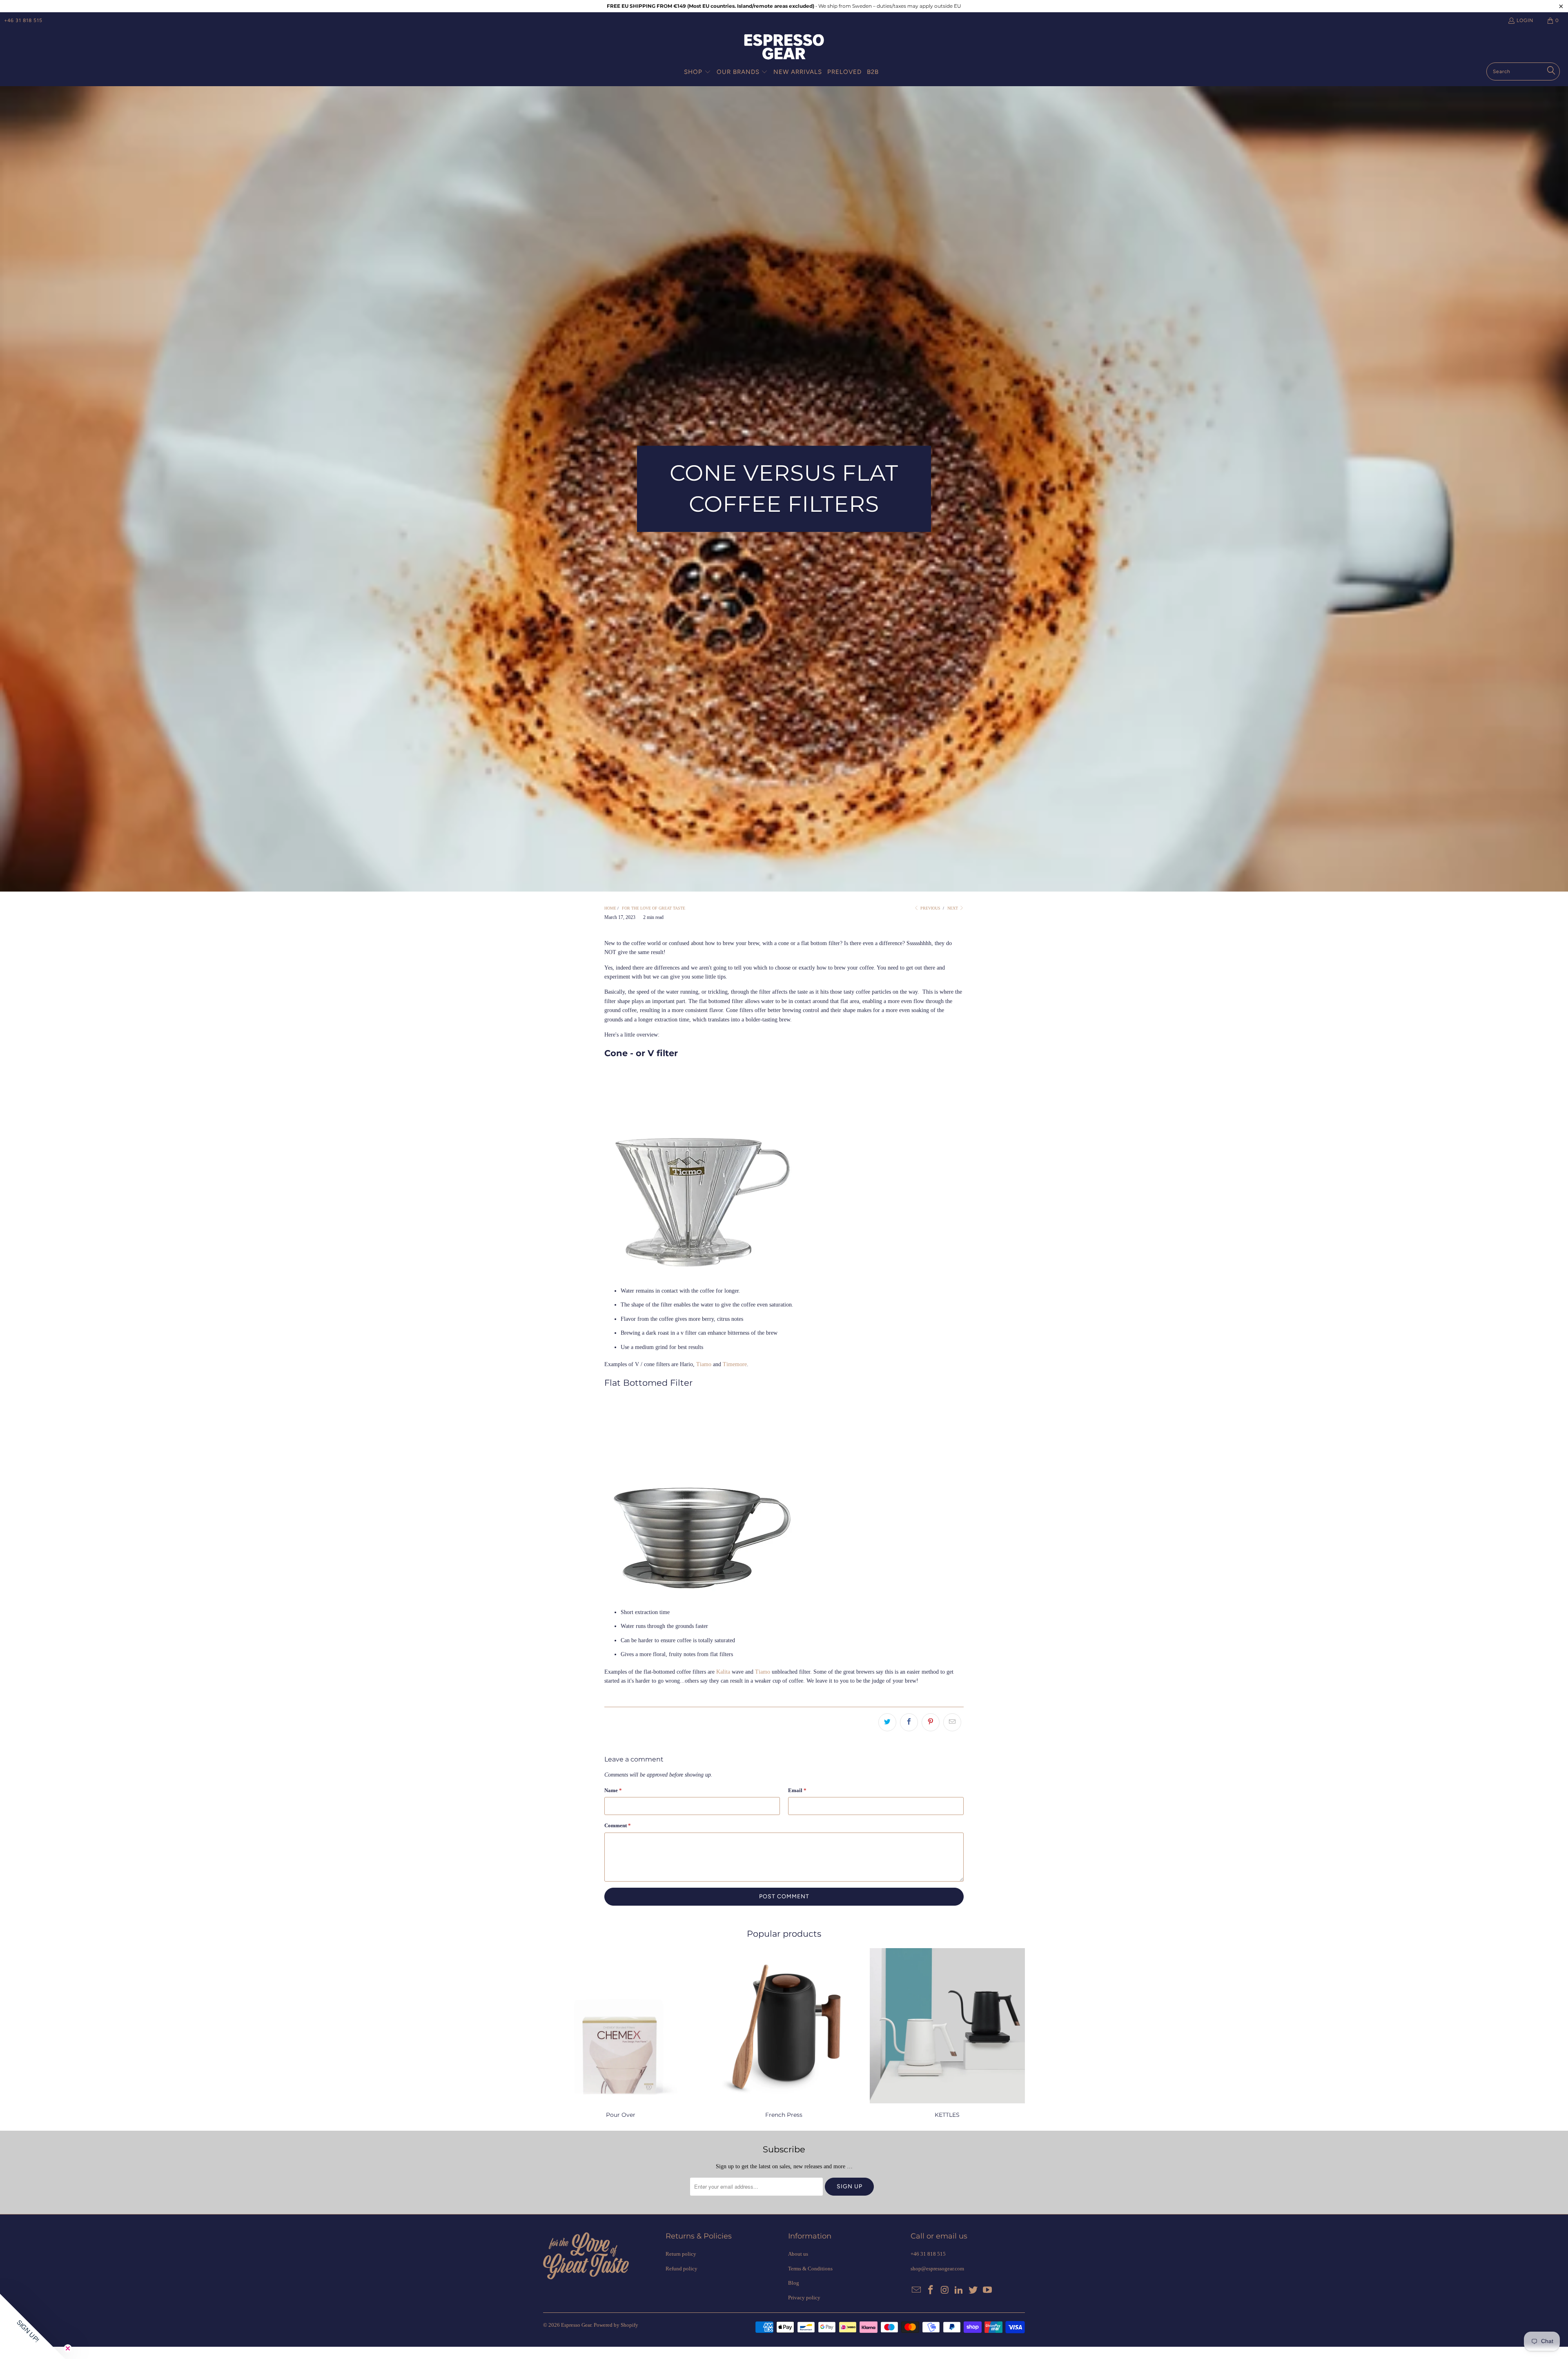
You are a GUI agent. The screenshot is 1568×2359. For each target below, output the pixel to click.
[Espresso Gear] (784, 48)
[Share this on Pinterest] (931, 1722)
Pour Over (621, 2034)
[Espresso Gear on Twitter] (973, 2290)
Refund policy (682, 2269)
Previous (930, 908)
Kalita (723, 1672)
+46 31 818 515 (23, 20)
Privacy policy (804, 2298)
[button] (697, 72)
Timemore (735, 1364)
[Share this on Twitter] (887, 1722)
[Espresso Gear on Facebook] (931, 2290)
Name (613, 1790)
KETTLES (947, 2034)
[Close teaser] (68, 2348)
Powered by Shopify (616, 2325)
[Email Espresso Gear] (917, 2290)
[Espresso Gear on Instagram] (945, 2290)
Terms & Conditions (810, 2269)
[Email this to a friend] (952, 1722)
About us (798, 2254)
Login (1525, 20)
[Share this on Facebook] (909, 1722)
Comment (618, 1825)
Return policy (681, 2254)
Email (797, 1790)
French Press (784, 2034)
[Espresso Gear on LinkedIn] (959, 2290)
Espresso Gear (576, 2325)
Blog (794, 2283)
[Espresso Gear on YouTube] (987, 2290)
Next (953, 908)
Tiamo (704, 1364)
